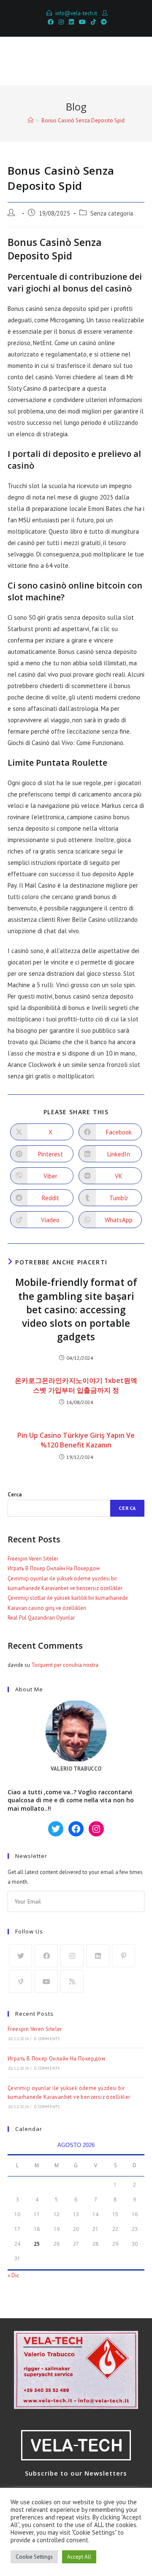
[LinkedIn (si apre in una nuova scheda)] (71, 22)
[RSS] (72, 1981)
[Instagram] (72, 1956)
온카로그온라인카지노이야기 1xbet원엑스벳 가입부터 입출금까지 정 (76, 1385)
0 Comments (47, 2039)
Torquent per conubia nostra (65, 1665)
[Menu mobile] (133, 61)
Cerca (15, 1495)
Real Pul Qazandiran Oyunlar (41, 1618)
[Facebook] (46, 1956)
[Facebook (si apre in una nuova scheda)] (51, 22)
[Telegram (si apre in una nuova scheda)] (103, 22)
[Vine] (20, 1981)
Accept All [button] (79, 2557)
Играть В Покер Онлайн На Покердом (54, 1568)
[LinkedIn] (98, 1956)
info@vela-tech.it (76, 13)
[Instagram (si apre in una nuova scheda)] (61, 22)
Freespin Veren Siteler (33, 1559)
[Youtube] (46, 1981)
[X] (20, 1956)
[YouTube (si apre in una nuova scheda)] (82, 22)
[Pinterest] (123, 1956)
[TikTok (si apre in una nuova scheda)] (93, 22)
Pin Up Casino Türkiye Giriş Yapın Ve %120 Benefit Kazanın (76, 1440)
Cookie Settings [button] (34, 2557)
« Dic (13, 2275)
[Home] (31, 120)
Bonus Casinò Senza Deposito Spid (83, 120)
